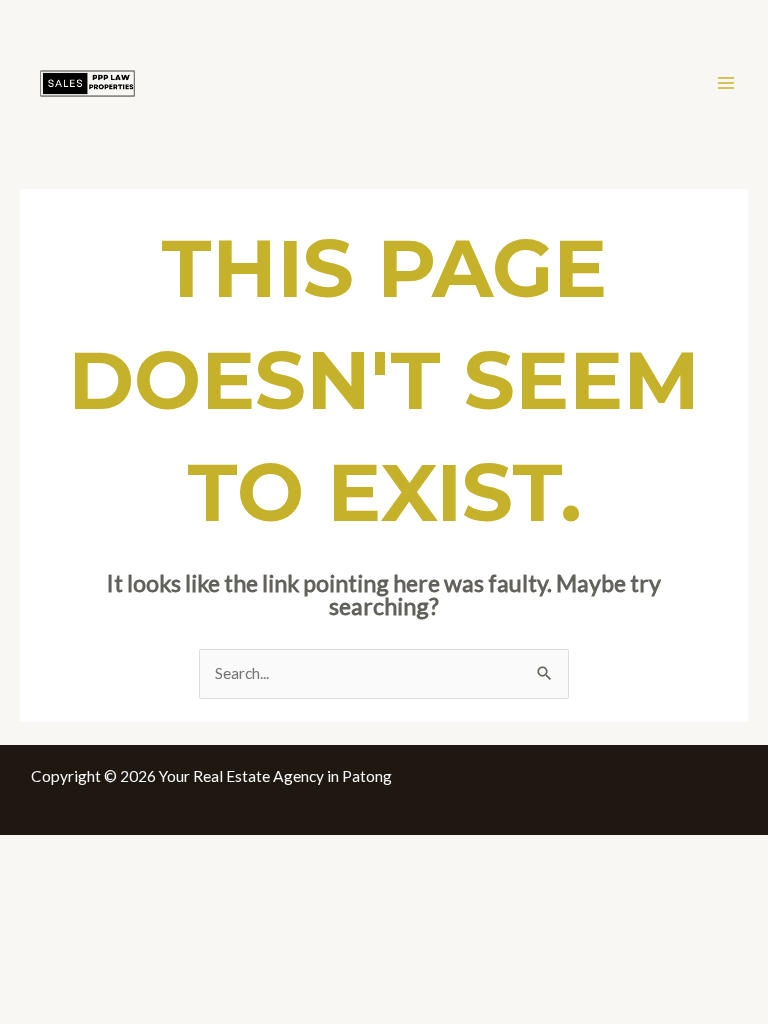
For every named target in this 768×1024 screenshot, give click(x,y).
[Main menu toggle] (726, 82)
